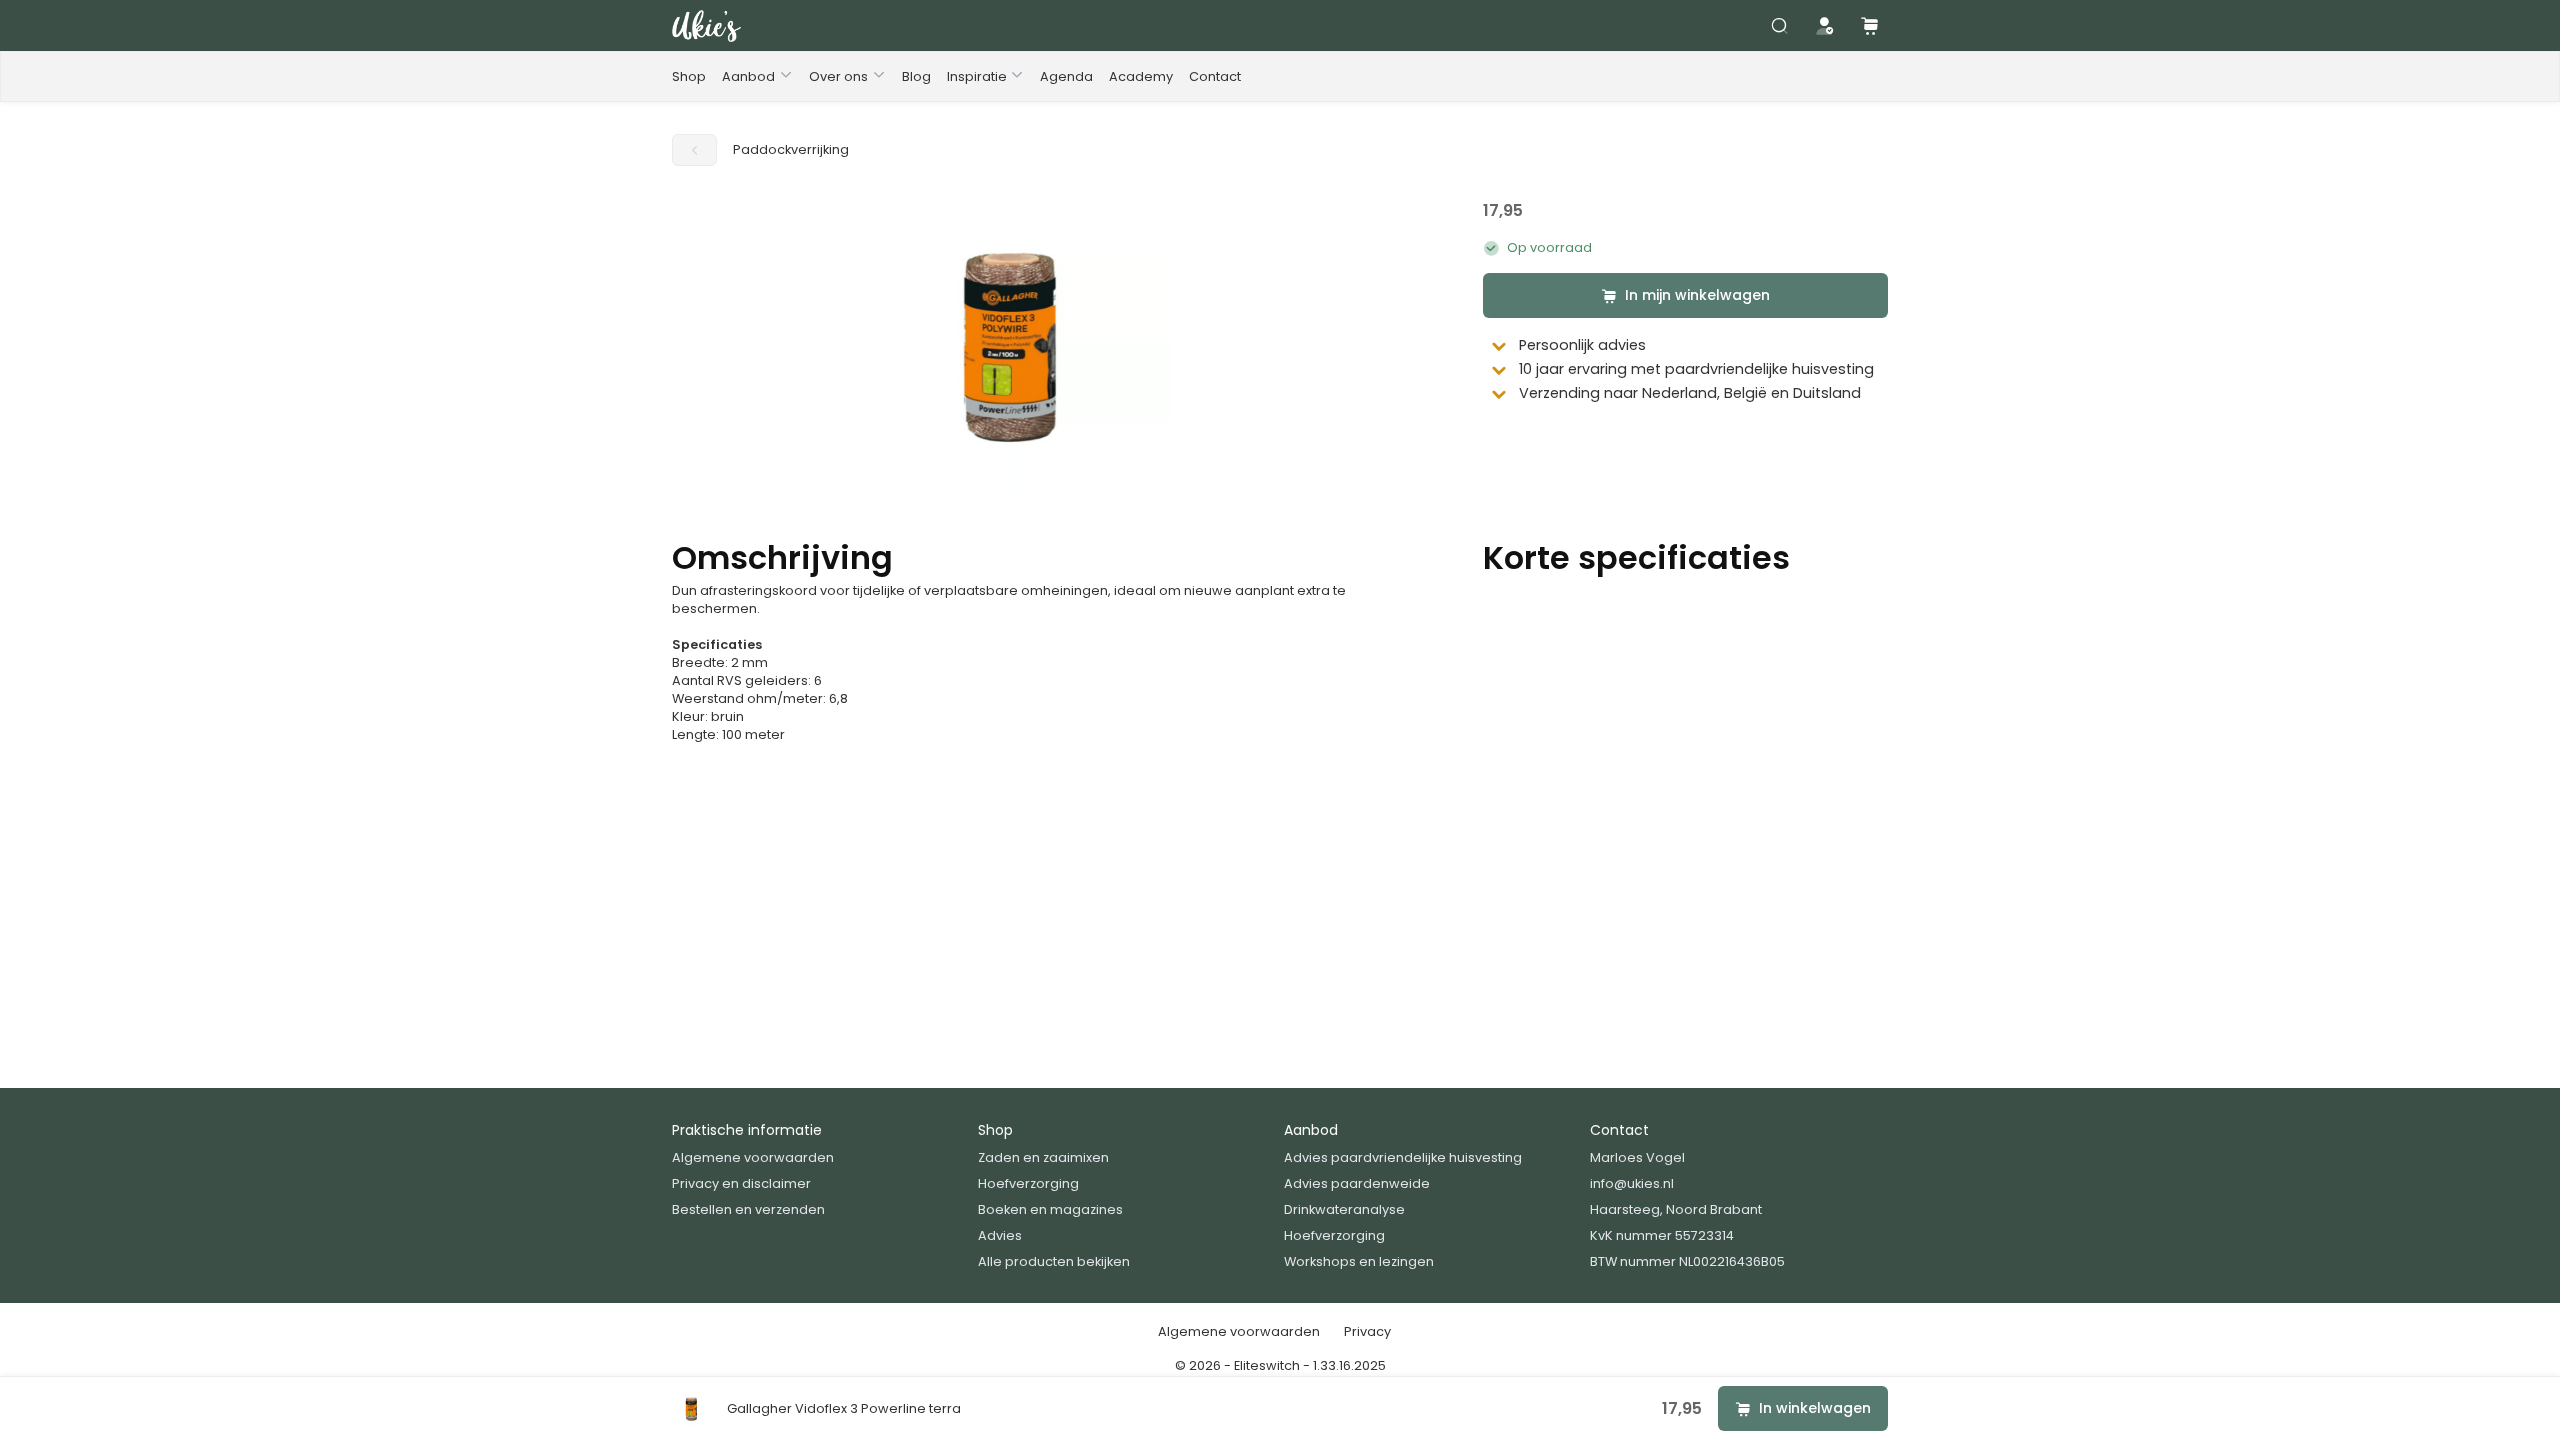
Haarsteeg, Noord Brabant (1676, 1209)
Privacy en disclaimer (741, 1183)
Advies (1000, 1235)
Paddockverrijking (791, 149)
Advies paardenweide (1357, 1183)
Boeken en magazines (1050, 1209)
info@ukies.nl (1632, 1183)
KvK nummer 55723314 (1662, 1235)
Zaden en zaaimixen (1043, 1157)
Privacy (1367, 1331)
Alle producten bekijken (1054, 1261)
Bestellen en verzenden (748, 1209)
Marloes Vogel (1637, 1157)
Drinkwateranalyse (1344, 1209)
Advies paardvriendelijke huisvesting (1403, 1157)
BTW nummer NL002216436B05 (1687, 1261)
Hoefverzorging (1028, 1183)
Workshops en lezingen (1359, 1261)
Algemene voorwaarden (753, 1157)
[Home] (706, 26)
